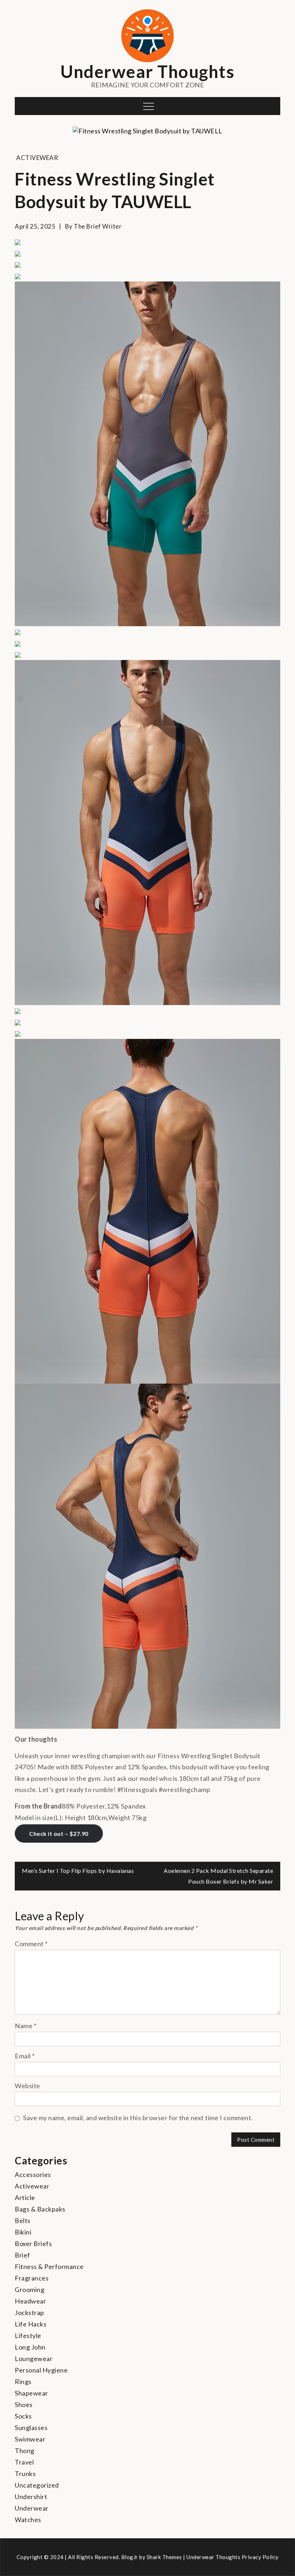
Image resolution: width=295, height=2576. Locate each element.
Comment (31, 1944)
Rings (23, 2382)
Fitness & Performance (49, 2266)
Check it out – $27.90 (59, 1834)
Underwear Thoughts (147, 71)
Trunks (25, 2474)
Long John (30, 2347)
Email (25, 2056)
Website (28, 2086)
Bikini (23, 2232)
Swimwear (30, 2439)
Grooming (29, 2289)
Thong (25, 2451)
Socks (23, 2416)
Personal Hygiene (41, 2370)
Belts (23, 2220)
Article (25, 2197)
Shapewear (31, 2393)
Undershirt (31, 2497)
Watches (28, 2520)
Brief (22, 2255)
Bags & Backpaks (40, 2209)
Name (26, 2026)
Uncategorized (37, 2485)
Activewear (37, 158)
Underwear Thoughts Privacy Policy (233, 2557)
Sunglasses (31, 2428)
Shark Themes (165, 2557)
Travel (24, 2462)
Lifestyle (28, 2336)
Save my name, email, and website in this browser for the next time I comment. (138, 2118)
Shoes (24, 2405)
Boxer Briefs (33, 2243)
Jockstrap (29, 2313)
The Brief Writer (98, 226)
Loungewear (34, 2359)
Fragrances (32, 2278)
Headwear (30, 2301)
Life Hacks (31, 2324)
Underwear (32, 2508)
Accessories (33, 2174)
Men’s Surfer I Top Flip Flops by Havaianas (78, 1871)
